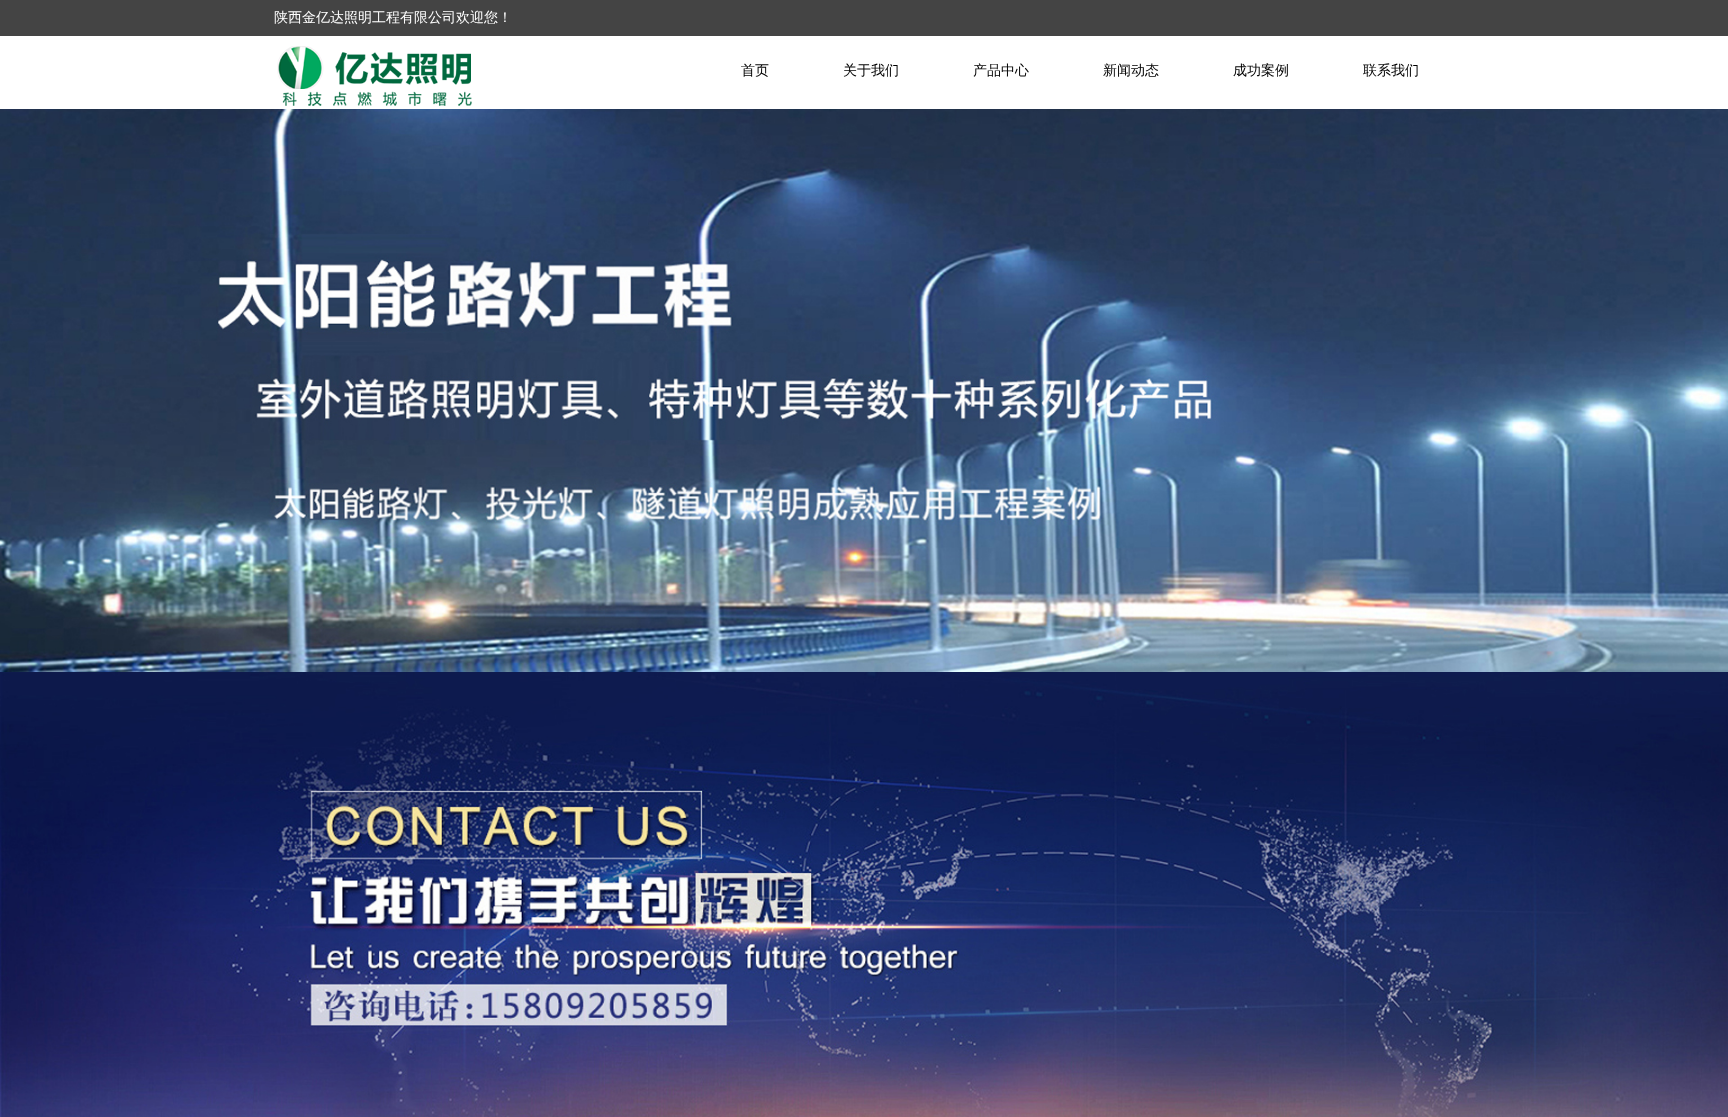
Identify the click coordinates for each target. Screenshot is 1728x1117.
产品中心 (1001, 70)
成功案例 (1261, 70)
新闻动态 (1131, 70)
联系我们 (1391, 70)
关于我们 (871, 70)
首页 (755, 70)
